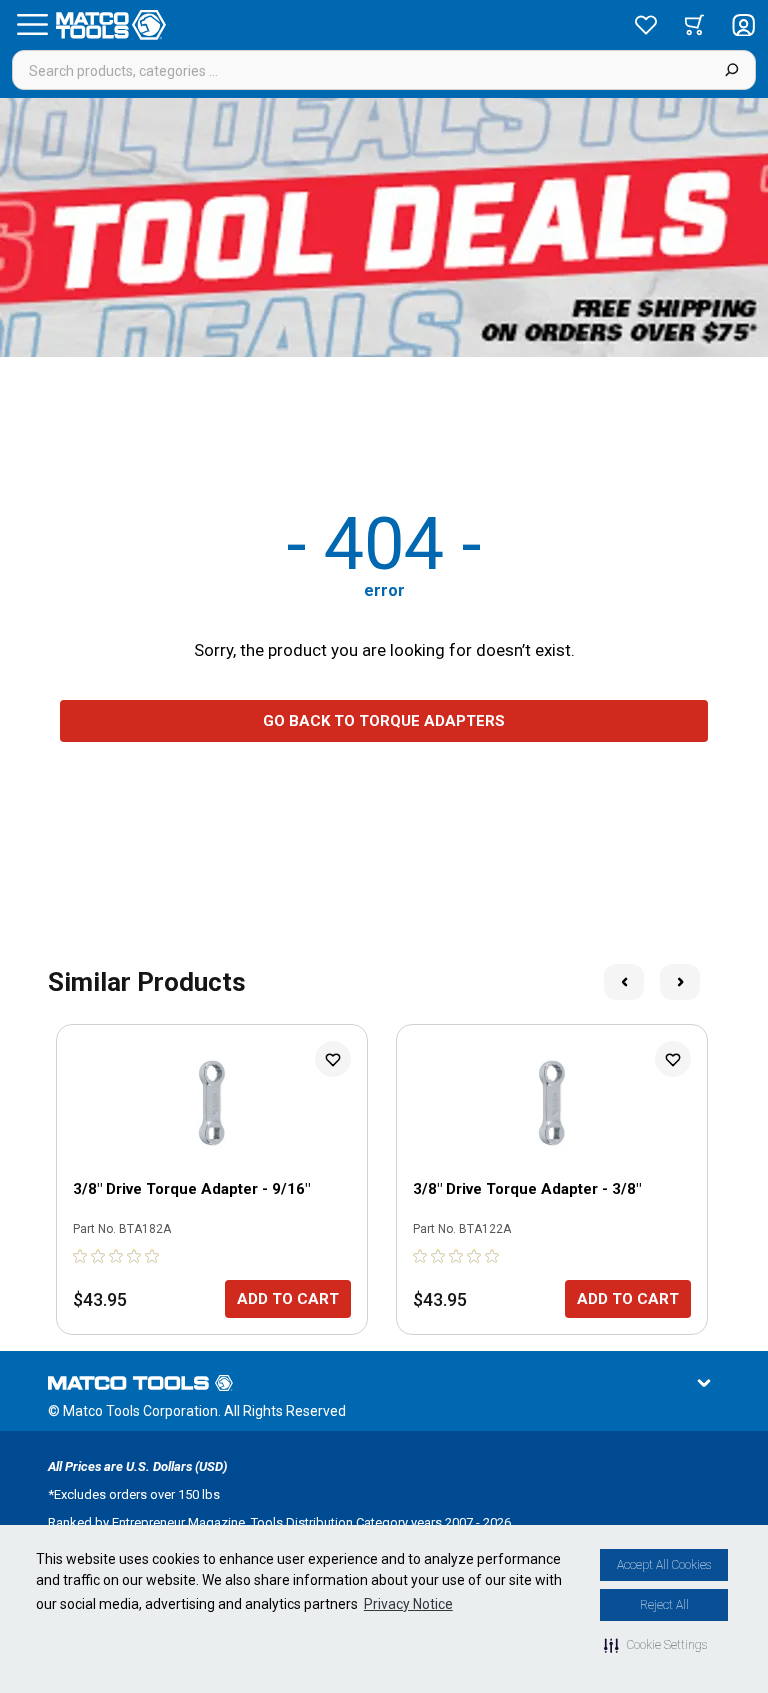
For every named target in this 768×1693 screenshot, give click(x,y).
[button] (655, 1645)
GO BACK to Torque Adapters (384, 721)
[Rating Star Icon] (81, 1256)
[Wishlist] (646, 25)
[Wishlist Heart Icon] (333, 1059)
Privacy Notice (408, 1604)
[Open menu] (32, 25)
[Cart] (694, 25)
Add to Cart (288, 1299)
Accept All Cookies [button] (664, 1565)
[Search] (731, 70)
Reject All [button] (664, 1605)
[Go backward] (624, 982)
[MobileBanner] (384, 227)
